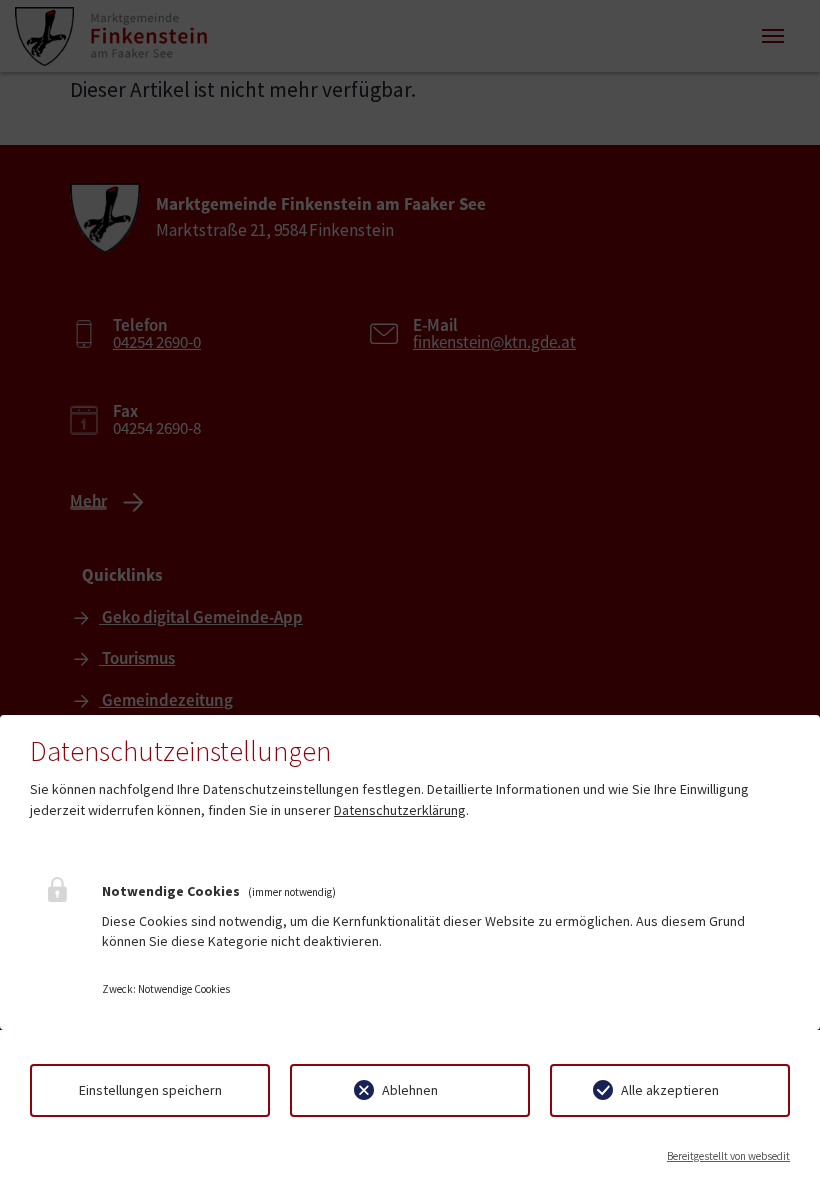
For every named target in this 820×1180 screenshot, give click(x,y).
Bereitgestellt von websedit (728, 1156)
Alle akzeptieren (670, 1090)
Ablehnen (410, 1090)
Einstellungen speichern (150, 1090)
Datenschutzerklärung (400, 810)
